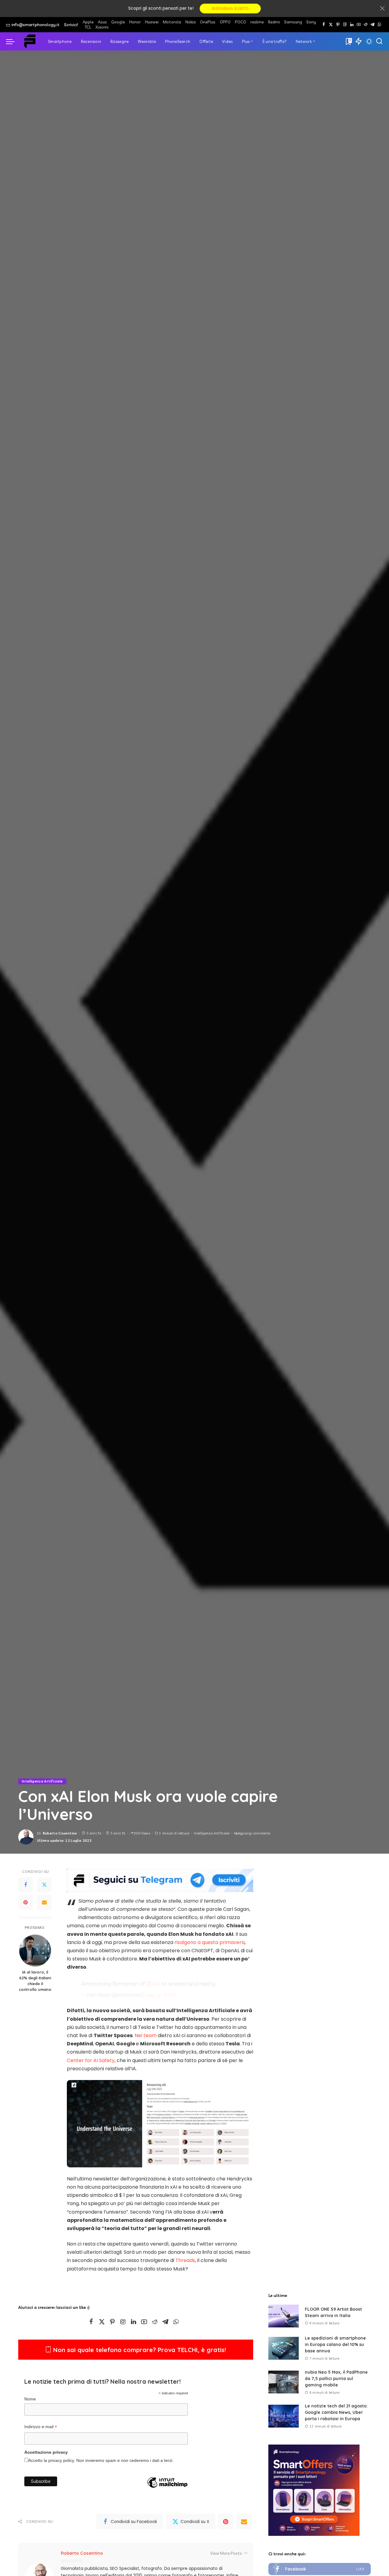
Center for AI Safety (91, 2060)
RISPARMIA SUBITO (230, 9)
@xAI (153, 1984)
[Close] (382, 9)
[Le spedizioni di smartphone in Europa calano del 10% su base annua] (284, 2348)
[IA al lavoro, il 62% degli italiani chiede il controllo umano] (35, 1951)
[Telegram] (372, 25)
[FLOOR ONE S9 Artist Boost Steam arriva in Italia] (284, 2316)
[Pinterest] (338, 25)
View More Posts (226, 2553)
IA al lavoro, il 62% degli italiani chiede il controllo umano (35, 1981)
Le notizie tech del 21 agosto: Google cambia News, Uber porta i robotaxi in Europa (336, 2412)
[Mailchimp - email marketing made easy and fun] (167, 2492)
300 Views (142, 1833)
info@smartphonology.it (36, 25)
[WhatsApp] (379, 25)
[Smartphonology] (30, 41)
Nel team (146, 2035)
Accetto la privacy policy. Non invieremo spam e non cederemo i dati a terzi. (101, 2461)
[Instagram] (345, 25)
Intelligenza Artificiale (42, 1781)
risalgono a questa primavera (210, 1942)
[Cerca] (379, 41)
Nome (30, 2399)
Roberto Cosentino (60, 1833)
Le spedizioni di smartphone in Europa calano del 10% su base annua (335, 2344)
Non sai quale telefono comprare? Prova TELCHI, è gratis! (139, 2350)
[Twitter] (44, 1885)
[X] (331, 25)
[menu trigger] (13, 41)
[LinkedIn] (352, 25)
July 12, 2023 (160, 1995)
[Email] (44, 1903)
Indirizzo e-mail (41, 2428)
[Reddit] (366, 25)
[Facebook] (324, 25)
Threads (185, 2260)
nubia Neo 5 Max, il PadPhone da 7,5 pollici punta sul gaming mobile (336, 2379)
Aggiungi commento (254, 1833)
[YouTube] (359, 25)
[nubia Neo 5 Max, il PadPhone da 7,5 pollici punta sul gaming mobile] (284, 2382)
